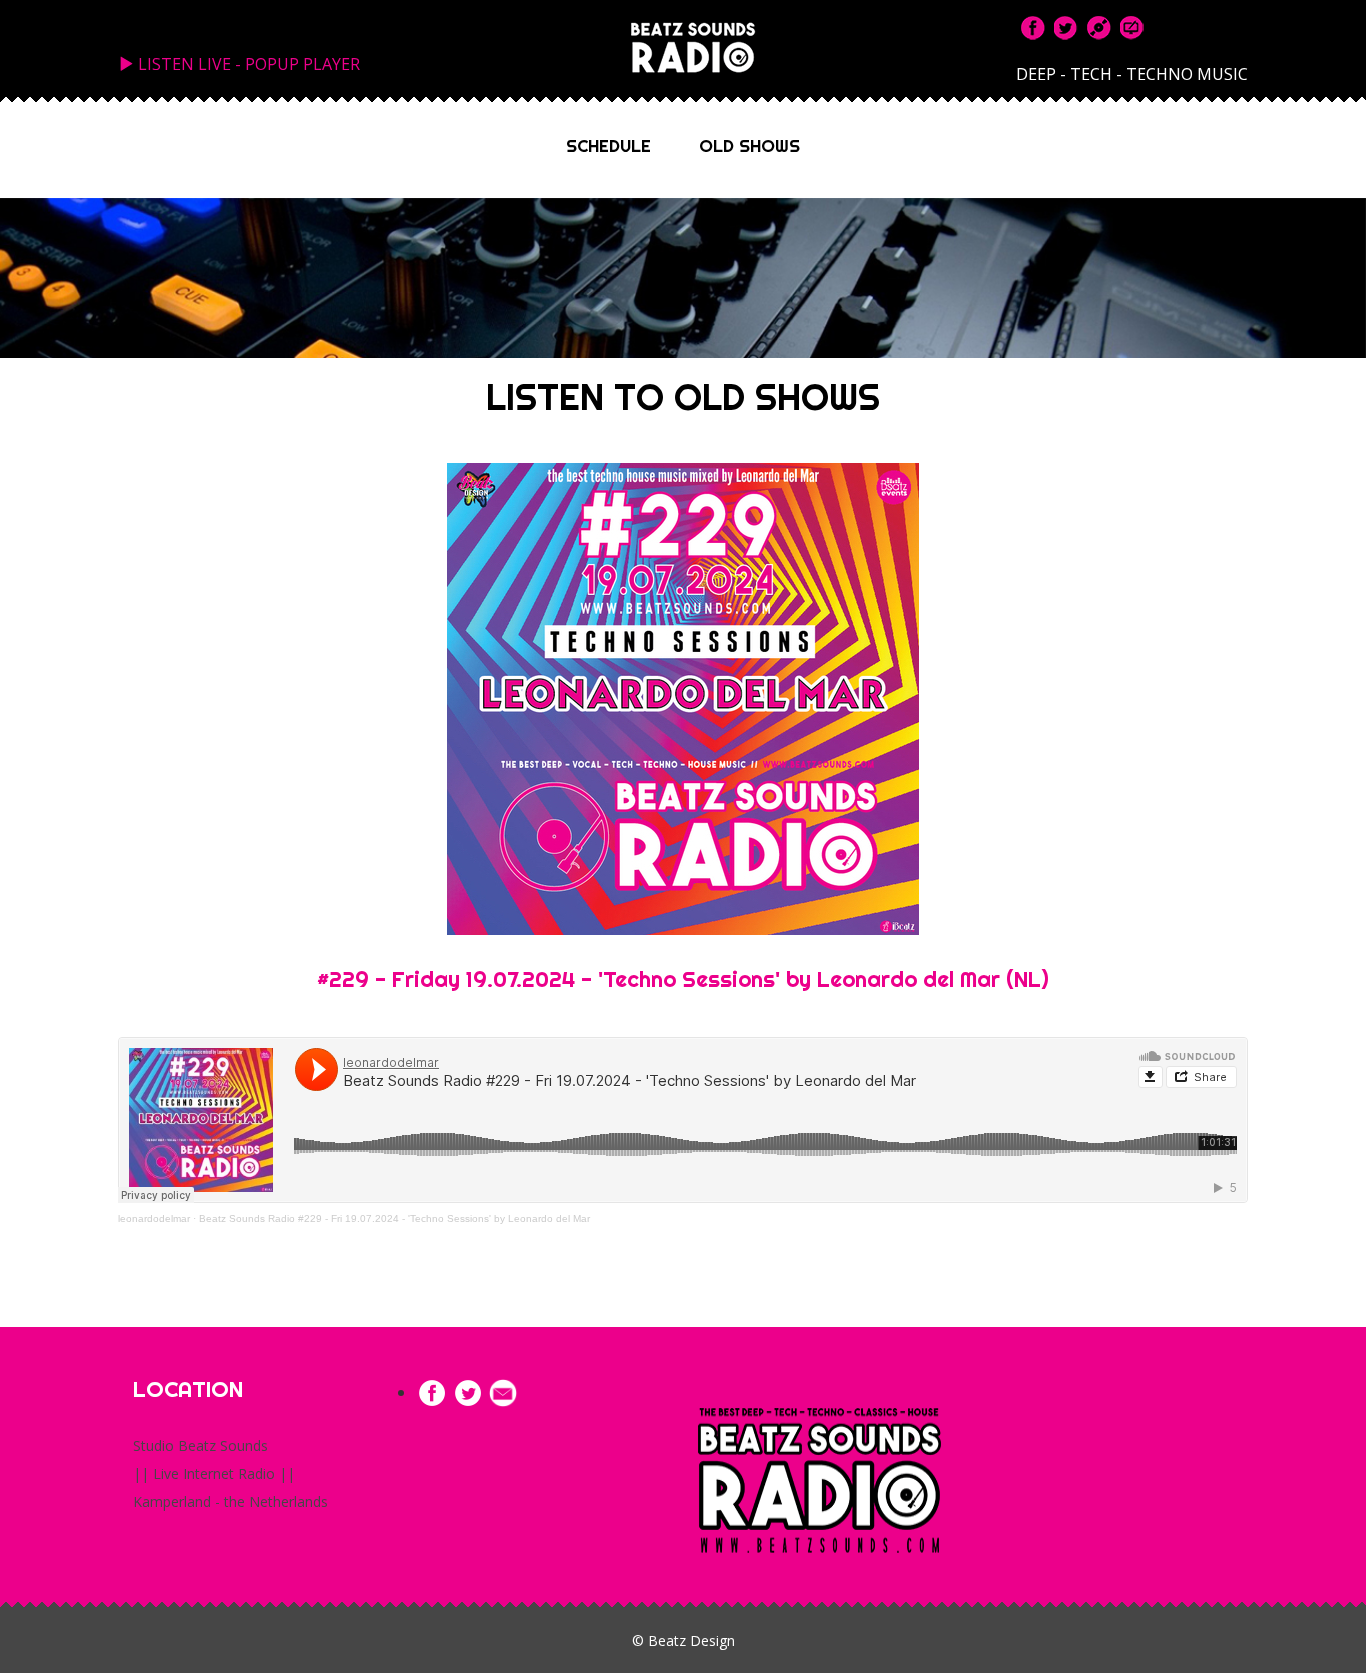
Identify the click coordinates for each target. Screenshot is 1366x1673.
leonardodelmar (154, 1218)
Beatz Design (691, 1640)
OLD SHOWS (749, 146)
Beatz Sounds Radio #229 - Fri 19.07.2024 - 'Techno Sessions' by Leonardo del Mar (394, 1218)
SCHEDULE (608, 146)
